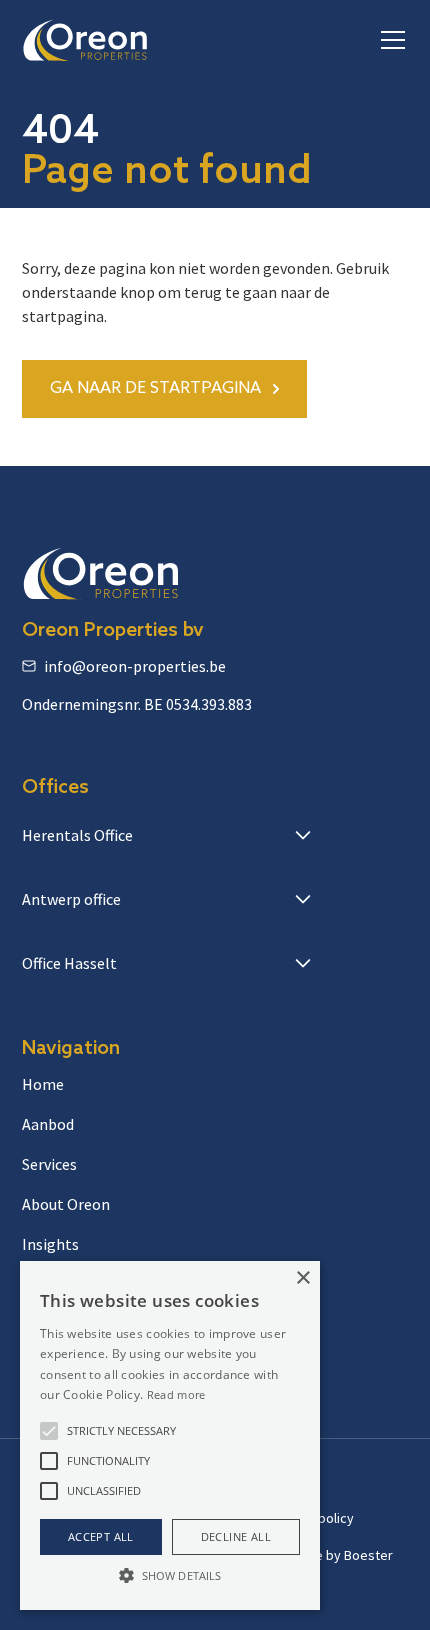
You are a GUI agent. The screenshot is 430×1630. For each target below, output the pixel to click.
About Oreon (66, 1204)
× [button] (302, 1278)
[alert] (170, 1435)
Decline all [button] (236, 1536)
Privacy (295, 1481)
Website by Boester (333, 1555)
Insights (50, 1244)
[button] (389, 40)
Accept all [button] (101, 1536)
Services (49, 1164)
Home (43, 1084)
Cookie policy (313, 1518)
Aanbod (48, 1124)
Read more (176, 1394)
